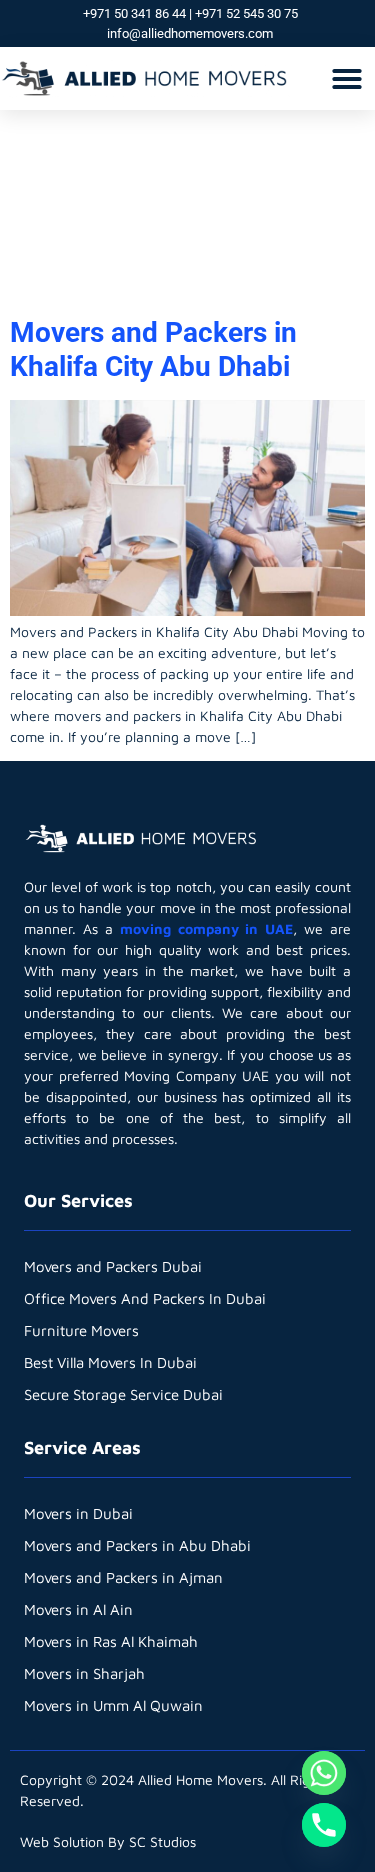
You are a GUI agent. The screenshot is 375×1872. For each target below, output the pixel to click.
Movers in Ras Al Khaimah (111, 1641)
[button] (347, 79)
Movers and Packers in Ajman (123, 1577)
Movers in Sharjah (84, 1673)
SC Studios (162, 1841)
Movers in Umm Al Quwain (113, 1705)
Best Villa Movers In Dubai (110, 1362)
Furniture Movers (81, 1330)
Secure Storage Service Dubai (123, 1394)
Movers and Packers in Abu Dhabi (137, 1545)
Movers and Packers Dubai (113, 1266)
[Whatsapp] (324, 1773)
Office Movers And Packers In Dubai (145, 1298)
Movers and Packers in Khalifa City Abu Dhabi (153, 349)
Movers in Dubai (78, 1513)
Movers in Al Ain (78, 1609)
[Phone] (324, 1825)
